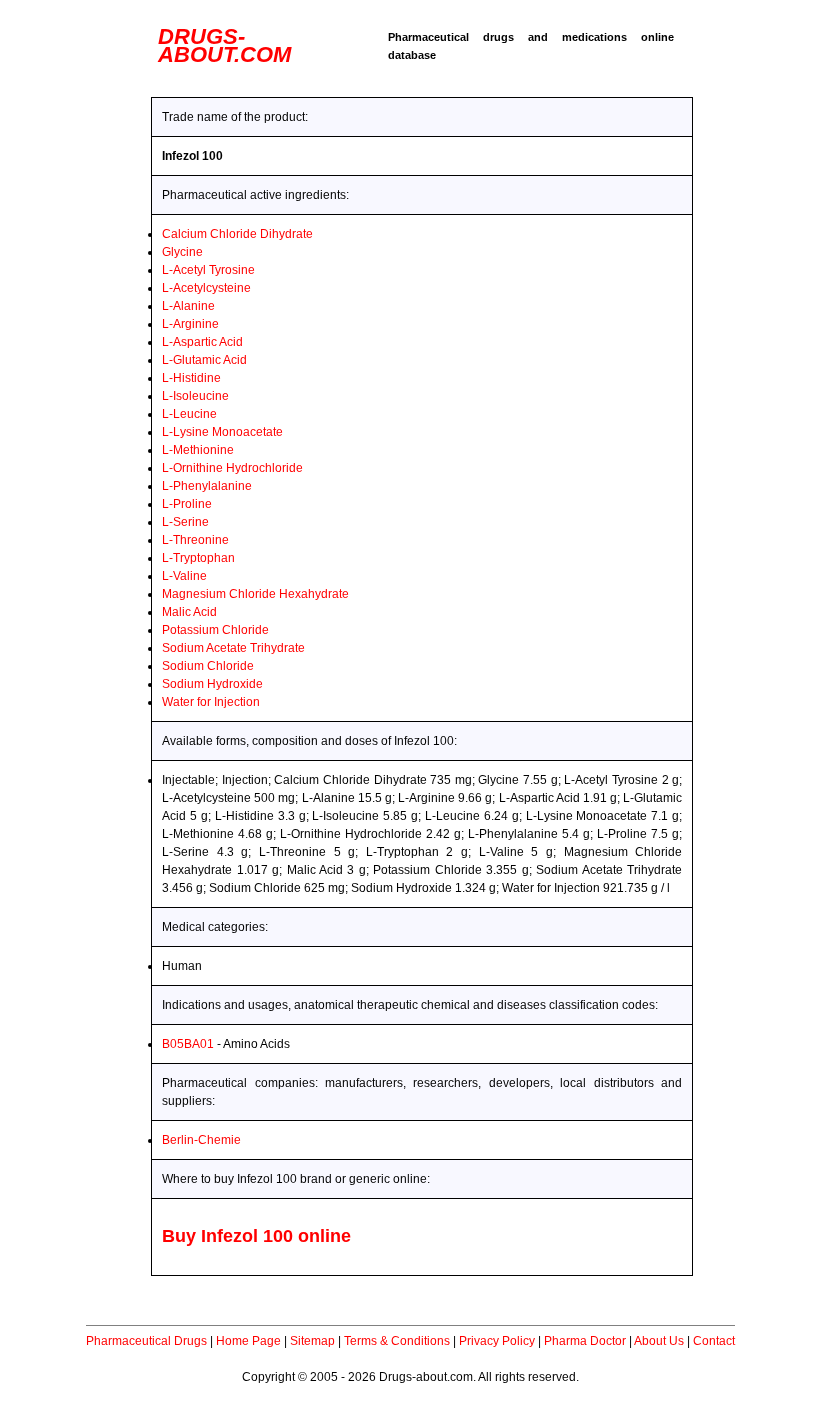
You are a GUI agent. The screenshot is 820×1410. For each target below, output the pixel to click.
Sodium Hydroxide (212, 684)
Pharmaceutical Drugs (146, 1341)
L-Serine (185, 522)
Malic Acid (189, 612)
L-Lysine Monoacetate (222, 432)
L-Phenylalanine (207, 486)
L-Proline (187, 504)
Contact (714, 1341)
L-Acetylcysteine (206, 288)
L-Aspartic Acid (202, 342)
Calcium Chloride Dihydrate (237, 234)
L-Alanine (188, 306)
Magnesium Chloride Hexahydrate (255, 594)
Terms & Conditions (397, 1341)
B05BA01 (188, 1044)
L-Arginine (190, 324)
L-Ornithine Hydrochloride (232, 468)
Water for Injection (211, 702)
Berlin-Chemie (201, 1140)
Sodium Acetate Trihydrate (233, 648)
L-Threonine (195, 540)
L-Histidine (191, 378)
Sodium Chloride (208, 666)
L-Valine (184, 576)
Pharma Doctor (585, 1341)
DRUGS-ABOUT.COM (224, 45)
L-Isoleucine (195, 396)
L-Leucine (189, 414)
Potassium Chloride (215, 630)
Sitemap (312, 1341)
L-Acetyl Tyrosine (208, 270)
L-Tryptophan (198, 558)
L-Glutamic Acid (204, 360)
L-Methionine (198, 450)
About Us (659, 1341)
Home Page (248, 1341)
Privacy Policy (497, 1341)
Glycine (182, 252)
